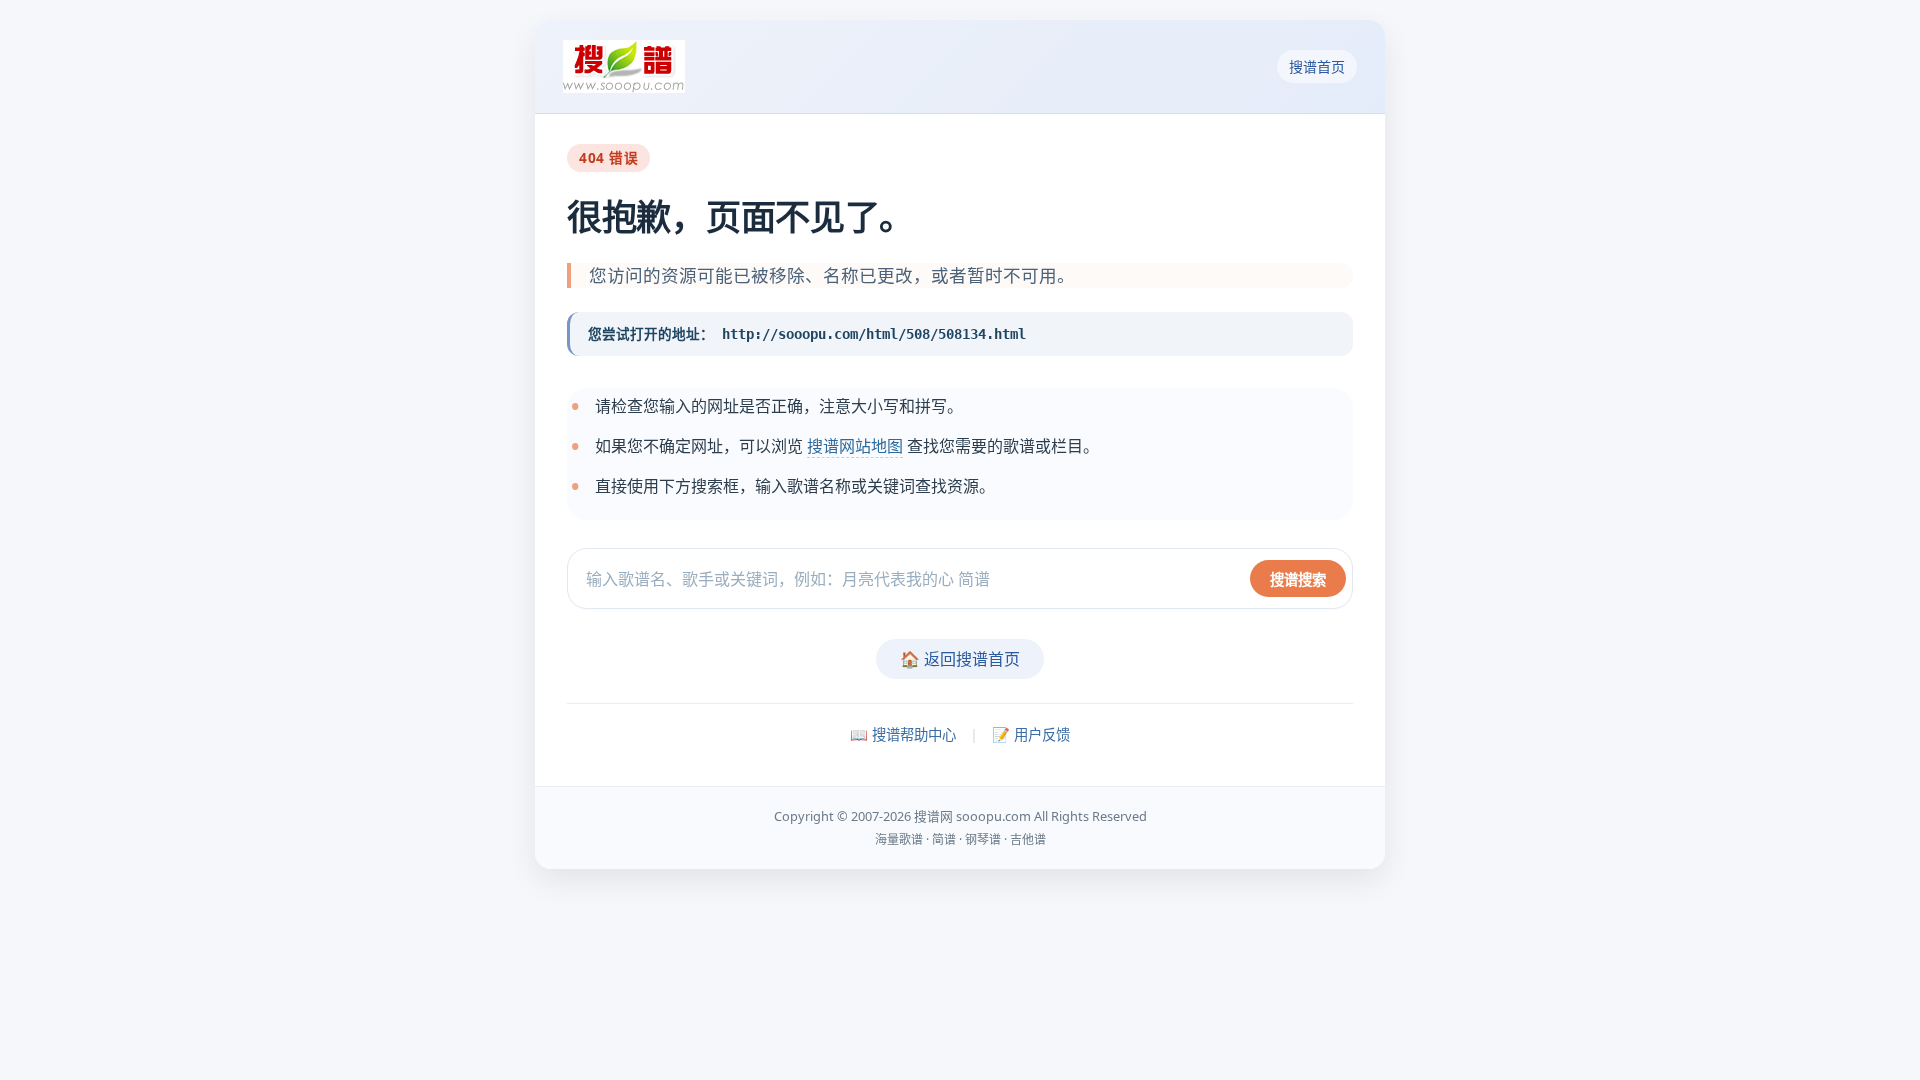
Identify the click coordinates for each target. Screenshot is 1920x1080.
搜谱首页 (1317, 66)
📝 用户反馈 (1031, 734)
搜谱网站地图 (855, 446)
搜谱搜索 (1298, 579)
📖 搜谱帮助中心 (903, 734)
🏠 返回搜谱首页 (960, 659)
